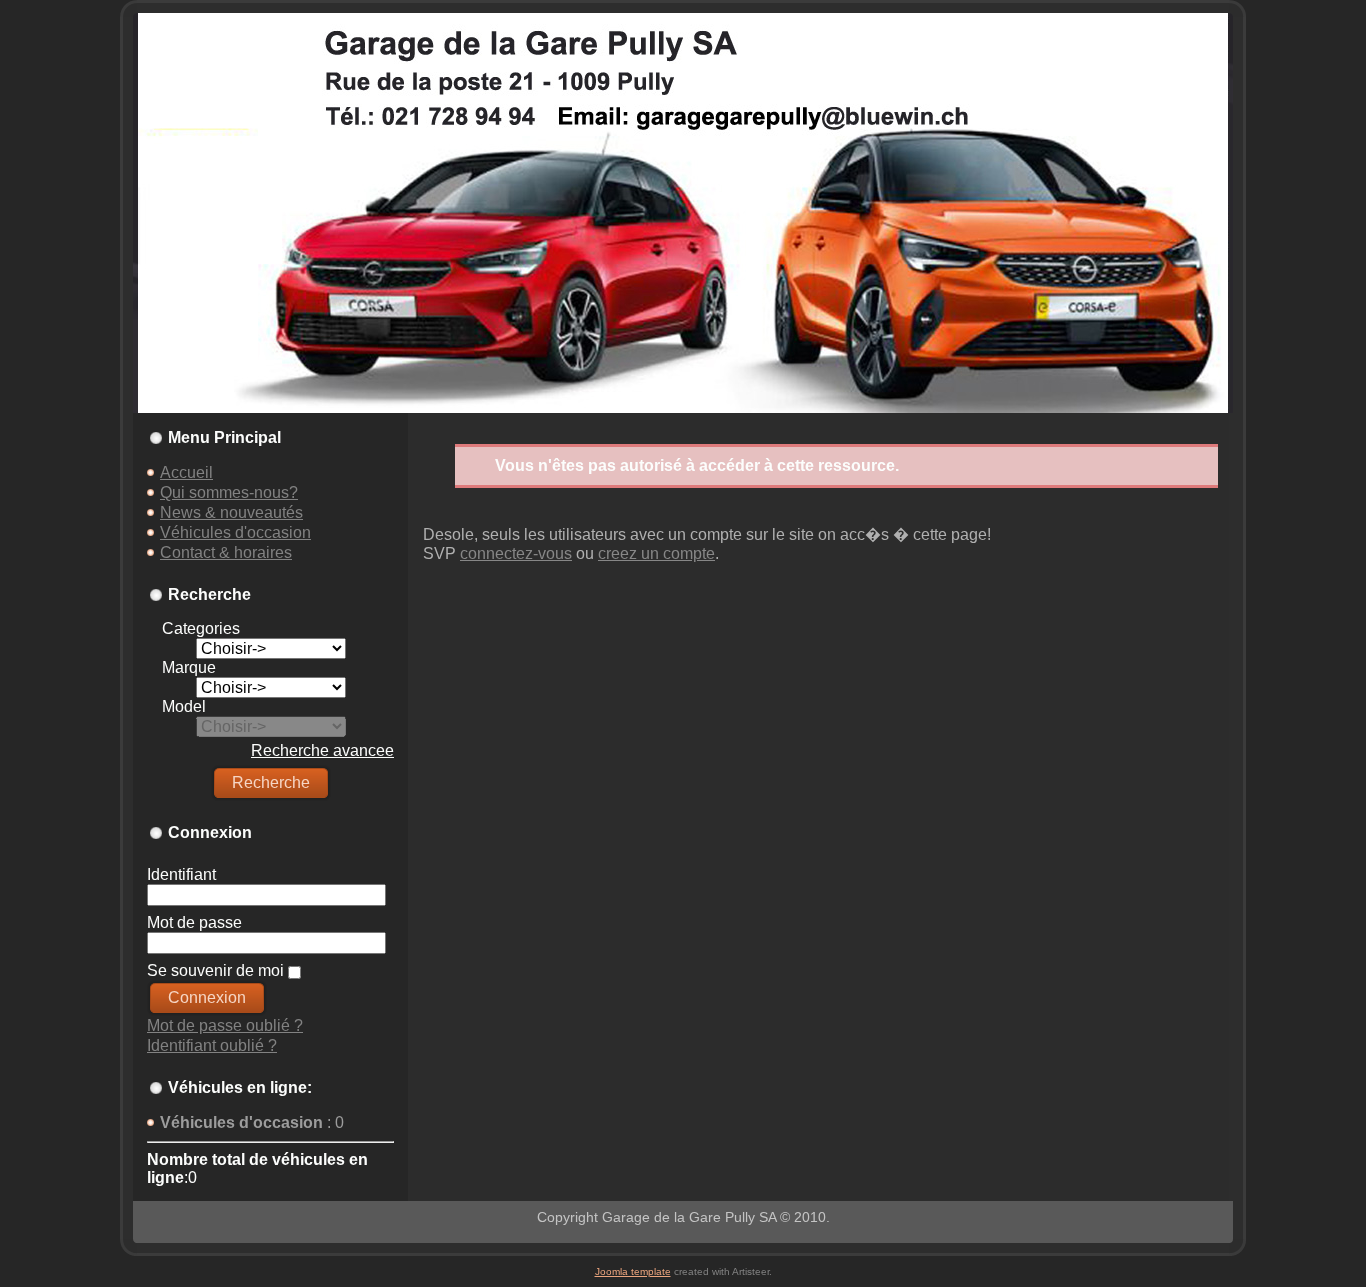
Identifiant (181, 874)
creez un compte (656, 553)
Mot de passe (194, 922)
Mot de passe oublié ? (225, 1025)
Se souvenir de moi (215, 970)
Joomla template (633, 1271)
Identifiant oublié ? (212, 1045)
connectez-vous (516, 553)
